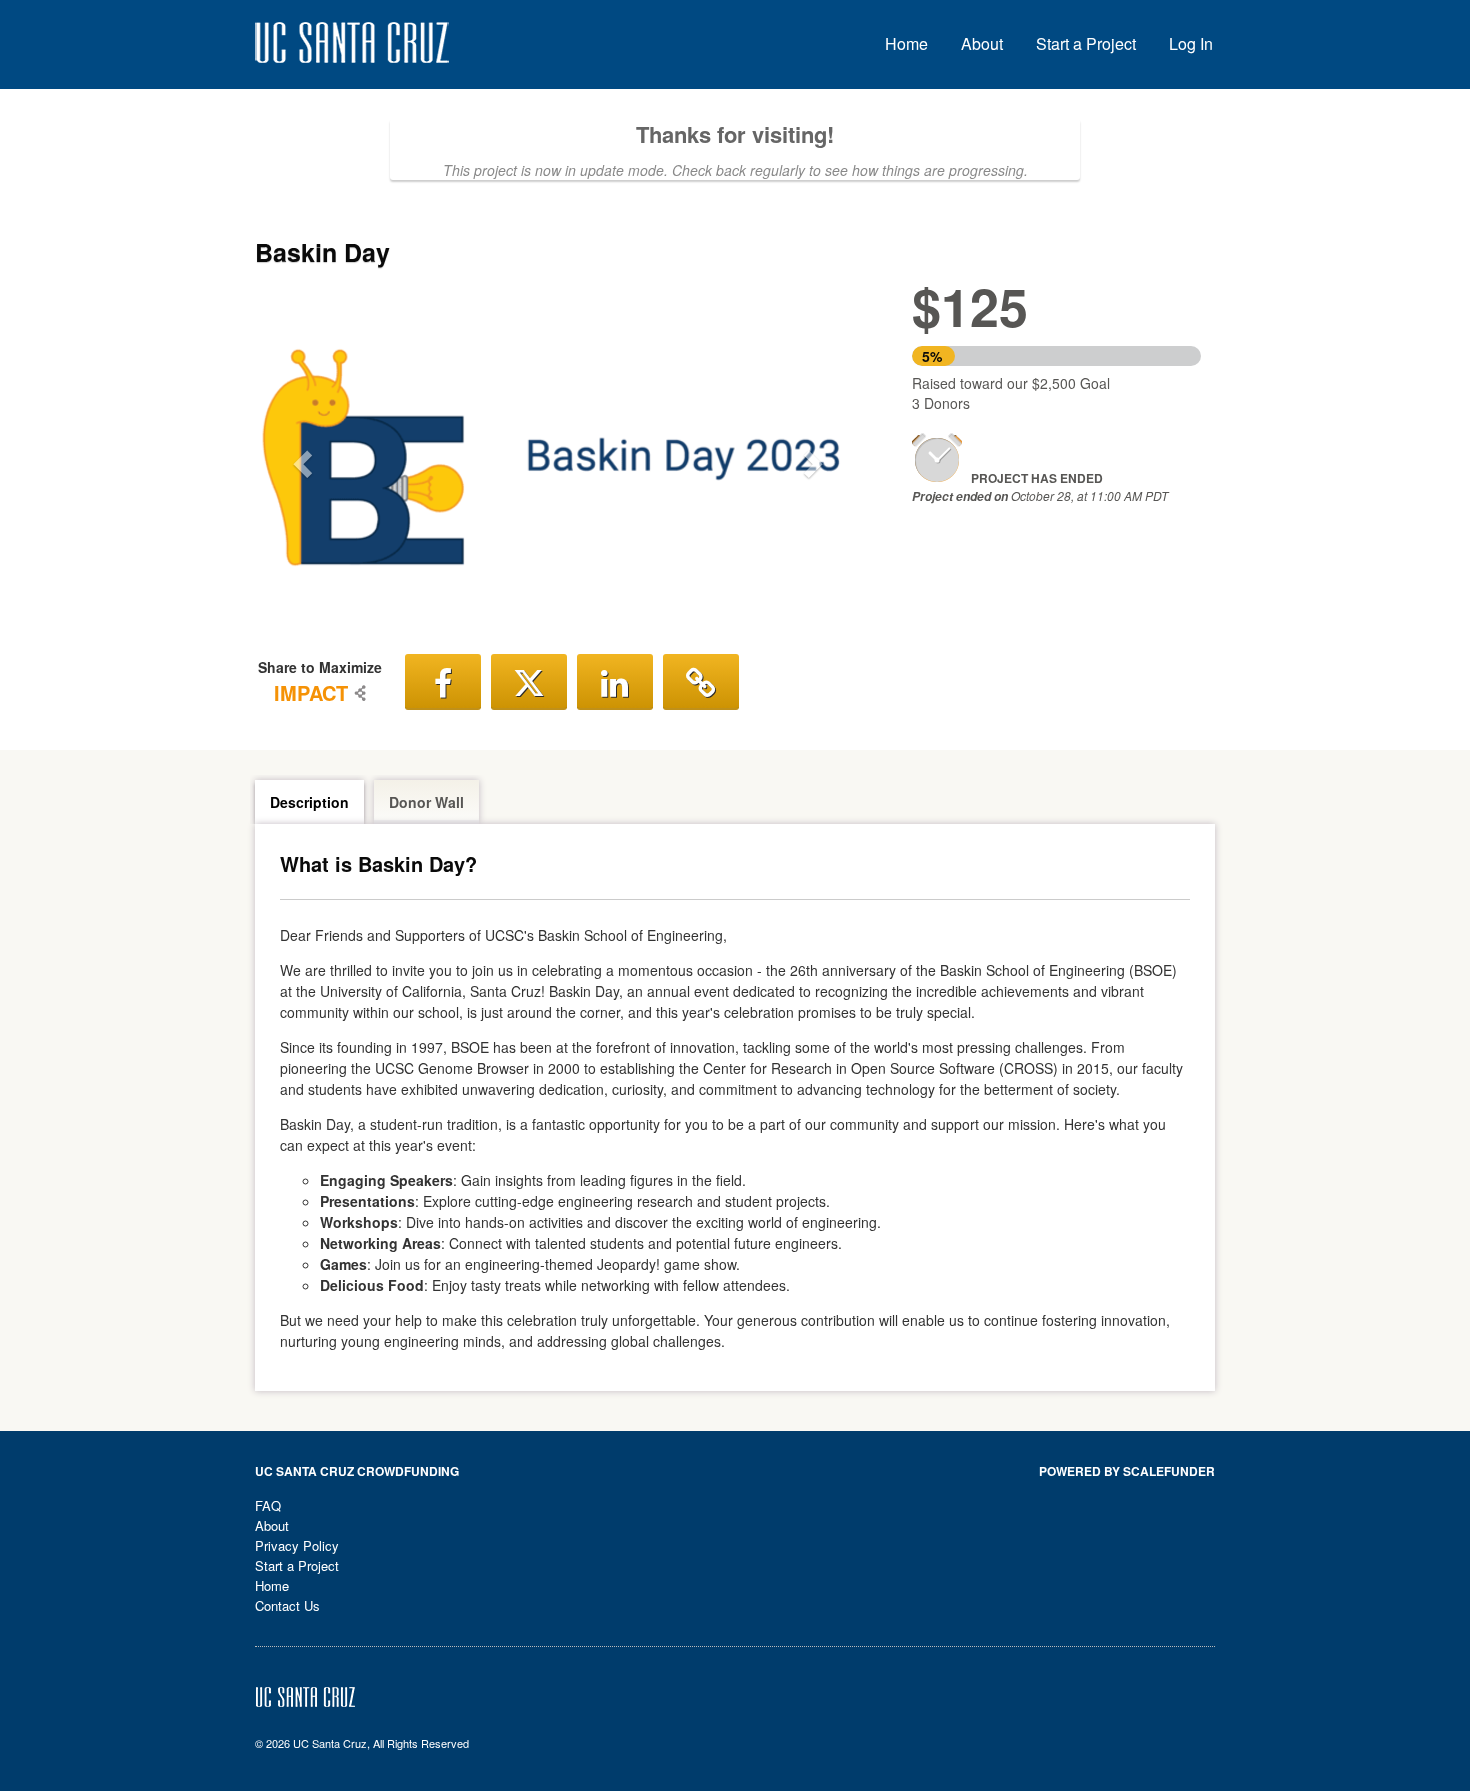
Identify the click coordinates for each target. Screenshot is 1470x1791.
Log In (1191, 43)
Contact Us (287, 1605)
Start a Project (1086, 43)
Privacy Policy (297, 1545)
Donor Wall (426, 802)
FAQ (268, 1505)
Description (309, 802)
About (982, 43)
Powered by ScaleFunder (1127, 1471)
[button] (300, 457)
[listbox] (558, 457)
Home (906, 43)
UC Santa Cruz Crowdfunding (357, 1471)
